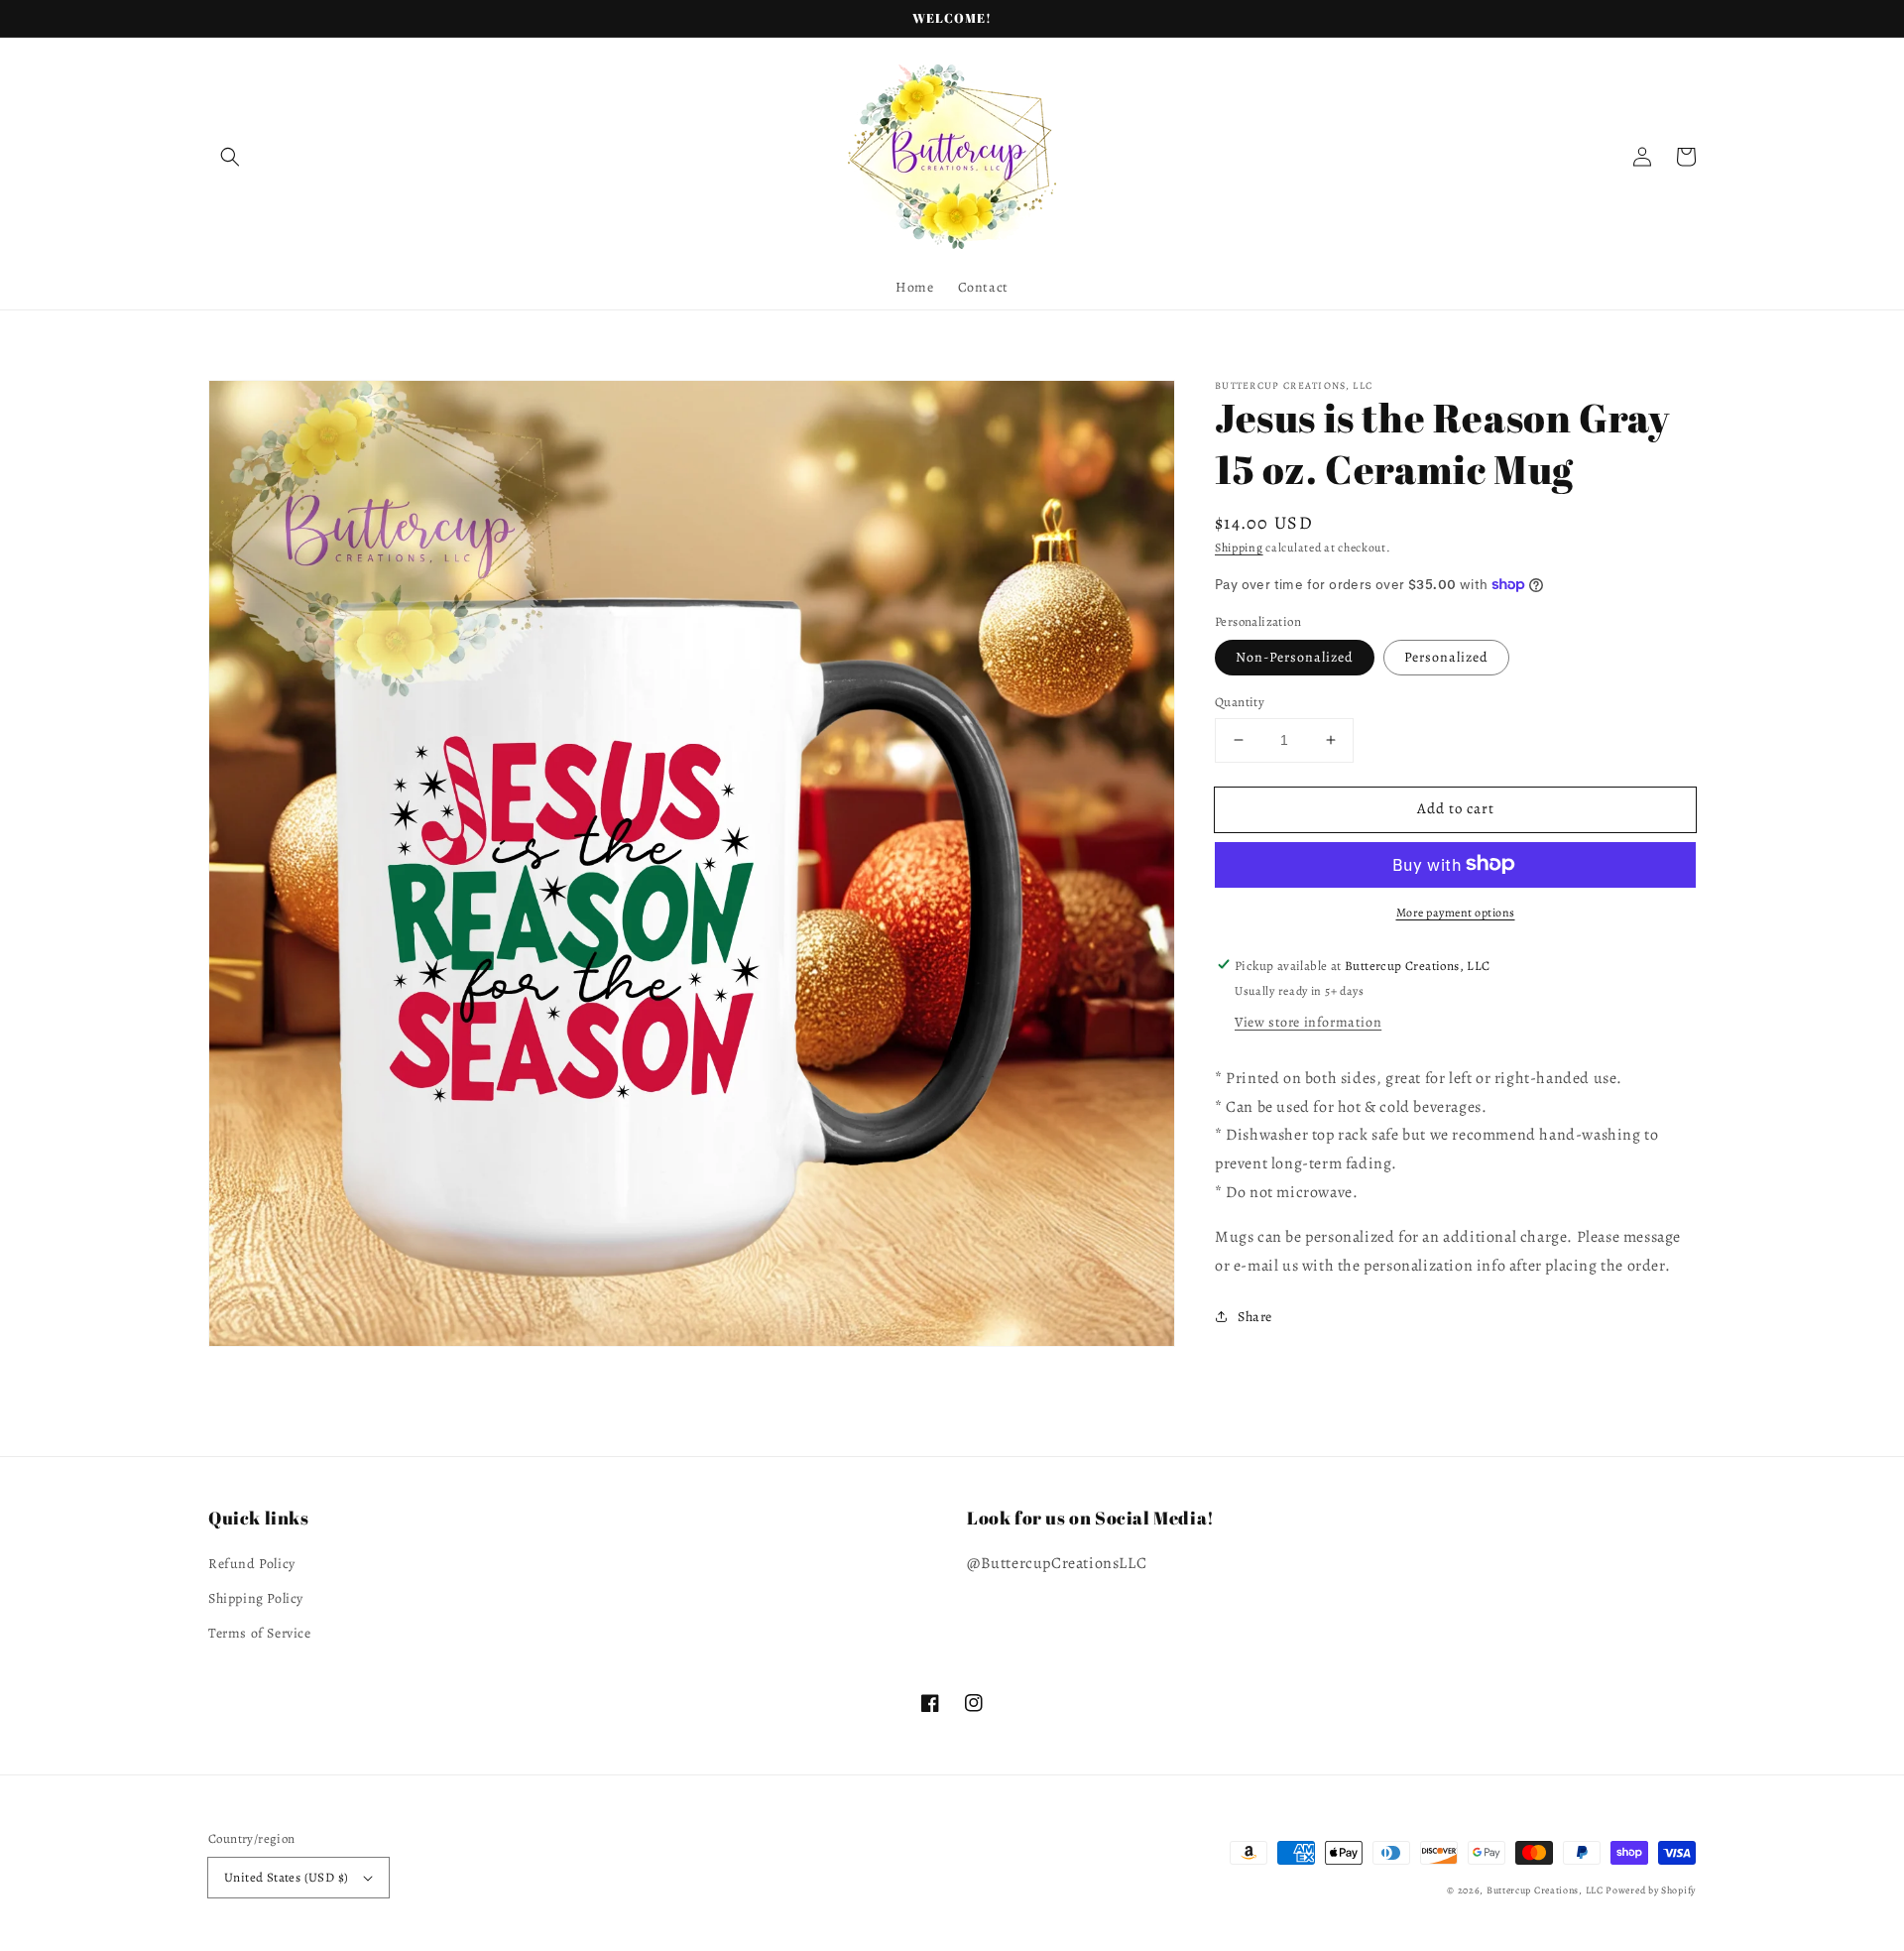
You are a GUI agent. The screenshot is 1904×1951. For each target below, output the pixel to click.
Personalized (1446, 657)
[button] (230, 157)
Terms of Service (260, 1633)
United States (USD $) (286, 1877)
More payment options (1456, 912)
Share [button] (1255, 1317)
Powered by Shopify (1651, 1890)
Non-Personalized (1295, 657)
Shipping (1239, 548)
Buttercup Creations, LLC (1545, 1890)
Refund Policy (252, 1564)
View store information (1308, 1021)
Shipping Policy (256, 1598)
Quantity (1240, 702)
